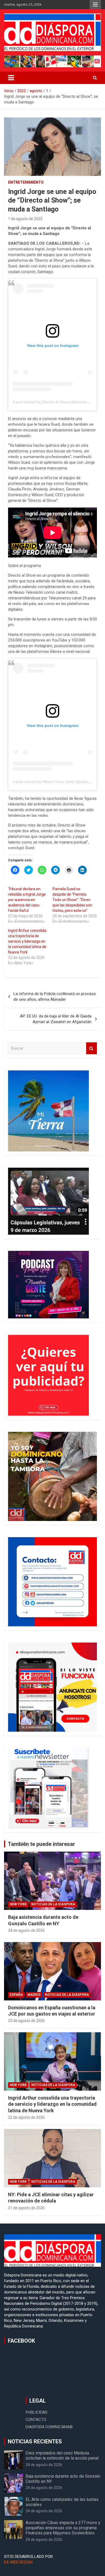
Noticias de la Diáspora (53, 1904)
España (16, 1995)
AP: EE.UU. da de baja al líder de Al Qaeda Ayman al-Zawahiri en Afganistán (56, 1019)
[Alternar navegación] (11, 78)
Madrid (34, 1995)
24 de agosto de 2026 (26, 1930)
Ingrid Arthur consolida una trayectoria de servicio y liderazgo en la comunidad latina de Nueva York (27, 941)
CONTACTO (36, 2420)
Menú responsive (95, 5)
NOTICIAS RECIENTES (35, 2441)
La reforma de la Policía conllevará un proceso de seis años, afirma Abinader (55, 997)
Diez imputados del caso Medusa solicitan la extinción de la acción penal (62, 2456)
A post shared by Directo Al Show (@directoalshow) (56, 402)
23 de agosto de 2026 (26, 2021)
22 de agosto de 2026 (26, 2117)
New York (18, 1904)
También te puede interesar (41, 1844)
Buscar (92, 1048)
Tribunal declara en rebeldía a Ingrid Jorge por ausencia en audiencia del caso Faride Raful (27, 900)
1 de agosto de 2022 (25, 219)
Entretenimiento (26, 182)
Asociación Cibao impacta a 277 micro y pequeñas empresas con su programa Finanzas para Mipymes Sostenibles (63, 2528)
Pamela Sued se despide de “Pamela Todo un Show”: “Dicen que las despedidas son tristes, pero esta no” (72, 900)
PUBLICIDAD (36, 2412)
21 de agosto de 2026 (26, 2208)
